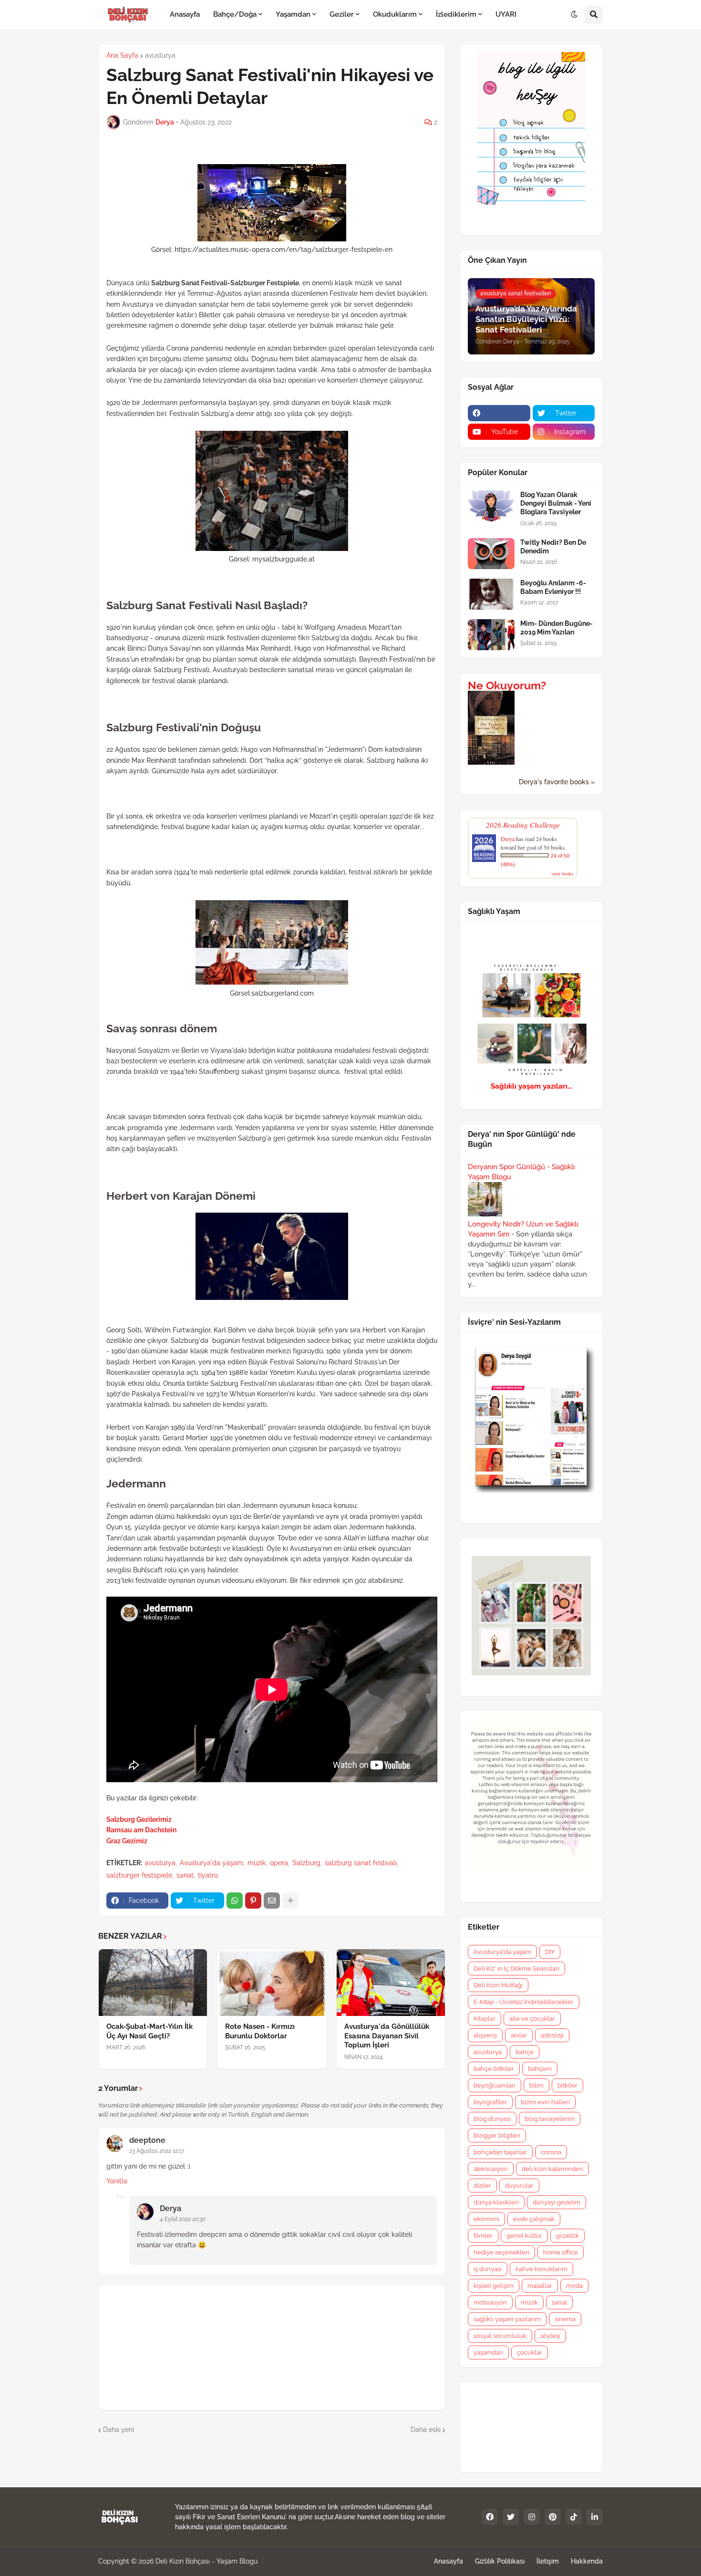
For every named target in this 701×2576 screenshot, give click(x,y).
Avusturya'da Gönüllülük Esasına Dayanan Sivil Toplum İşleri (387, 2036)
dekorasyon (491, 2169)
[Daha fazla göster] (290, 1901)
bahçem (540, 2069)
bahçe (525, 2052)
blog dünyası (492, 2119)
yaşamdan (488, 2353)
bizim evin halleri (545, 2102)
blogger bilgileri (497, 2135)
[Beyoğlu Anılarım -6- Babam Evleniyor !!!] (491, 594)
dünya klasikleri (496, 2202)
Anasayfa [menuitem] (185, 14)
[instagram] (532, 2517)
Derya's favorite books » (557, 782)
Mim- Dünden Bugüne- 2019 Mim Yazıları (557, 628)
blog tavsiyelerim (550, 2119)
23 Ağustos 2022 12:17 (157, 2151)
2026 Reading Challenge (523, 825)
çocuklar (530, 2353)
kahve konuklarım (541, 2269)
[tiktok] (574, 2517)
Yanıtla (117, 2181)
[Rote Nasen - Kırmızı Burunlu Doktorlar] (272, 1983)
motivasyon (490, 2302)
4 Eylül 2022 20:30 (183, 2219)
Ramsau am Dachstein (141, 1830)
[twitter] (511, 2517)
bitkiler (567, 2085)
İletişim (548, 2561)
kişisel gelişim (494, 2286)
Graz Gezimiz (127, 1841)
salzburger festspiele (139, 1875)
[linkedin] (595, 2517)
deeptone (147, 2140)
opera (279, 1863)
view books (562, 873)
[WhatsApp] (235, 1901)
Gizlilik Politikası (500, 2561)
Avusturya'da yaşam (211, 1863)
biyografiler (490, 2102)
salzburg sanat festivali (361, 1863)
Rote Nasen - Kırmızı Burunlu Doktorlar (260, 2031)
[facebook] (499, 413)
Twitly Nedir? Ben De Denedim (553, 547)
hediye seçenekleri (501, 2252)
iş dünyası (488, 2269)
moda (574, 2286)
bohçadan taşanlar (500, 2152)
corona (551, 2152)
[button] (574, 15)
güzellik (567, 2236)
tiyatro (208, 1875)
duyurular (519, 2186)
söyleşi (550, 2336)
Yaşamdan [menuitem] (293, 14)
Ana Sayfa (122, 55)
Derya (170, 2208)
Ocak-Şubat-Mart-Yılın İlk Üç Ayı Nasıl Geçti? (149, 2031)
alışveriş (485, 2035)
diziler (482, 2186)
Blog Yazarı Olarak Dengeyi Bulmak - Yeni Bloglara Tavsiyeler (556, 503)
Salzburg (306, 1863)
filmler (483, 2236)
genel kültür (524, 2236)
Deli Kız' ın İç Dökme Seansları (516, 1968)
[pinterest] (553, 2517)
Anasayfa (448, 2561)
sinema (565, 2319)
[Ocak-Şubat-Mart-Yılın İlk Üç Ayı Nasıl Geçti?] (153, 1983)
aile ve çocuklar (532, 2019)
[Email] (272, 1901)
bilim (536, 2085)
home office (561, 2252)
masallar (540, 2286)
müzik (257, 1863)
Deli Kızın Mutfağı (498, 1985)
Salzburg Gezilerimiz (139, 1819)
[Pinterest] (253, 1901)
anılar (519, 2035)
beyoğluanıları (495, 2085)
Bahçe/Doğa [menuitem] (235, 14)
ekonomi (486, 2219)
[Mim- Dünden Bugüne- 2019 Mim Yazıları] (491, 635)
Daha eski (426, 2430)
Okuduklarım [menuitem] (395, 14)
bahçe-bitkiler (494, 2069)
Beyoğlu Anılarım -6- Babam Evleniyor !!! (553, 587)
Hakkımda (587, 2561)
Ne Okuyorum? (507, 686)
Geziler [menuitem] (342, 14)
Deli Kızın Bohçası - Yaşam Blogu (206, 2561)
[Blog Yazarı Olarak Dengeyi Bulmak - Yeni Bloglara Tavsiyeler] (491, 506)
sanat (185, 1875)
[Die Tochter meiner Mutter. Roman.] (491, 762)
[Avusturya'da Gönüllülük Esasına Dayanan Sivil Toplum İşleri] (391, 1983)
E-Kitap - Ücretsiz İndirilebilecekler (524, 2002)
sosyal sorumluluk (500, 2336)
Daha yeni (119, 2430)
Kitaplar (485, 2019)
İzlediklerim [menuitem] (456, 14)
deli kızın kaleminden (552, 2169)
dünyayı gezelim (557, 2202)
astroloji (552, 2035)
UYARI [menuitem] (506, 14)
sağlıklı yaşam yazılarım (507, 2319)
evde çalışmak (534, 2219)
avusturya (160, 55)
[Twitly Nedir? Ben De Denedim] (491, 554)
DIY (550, 1952)
